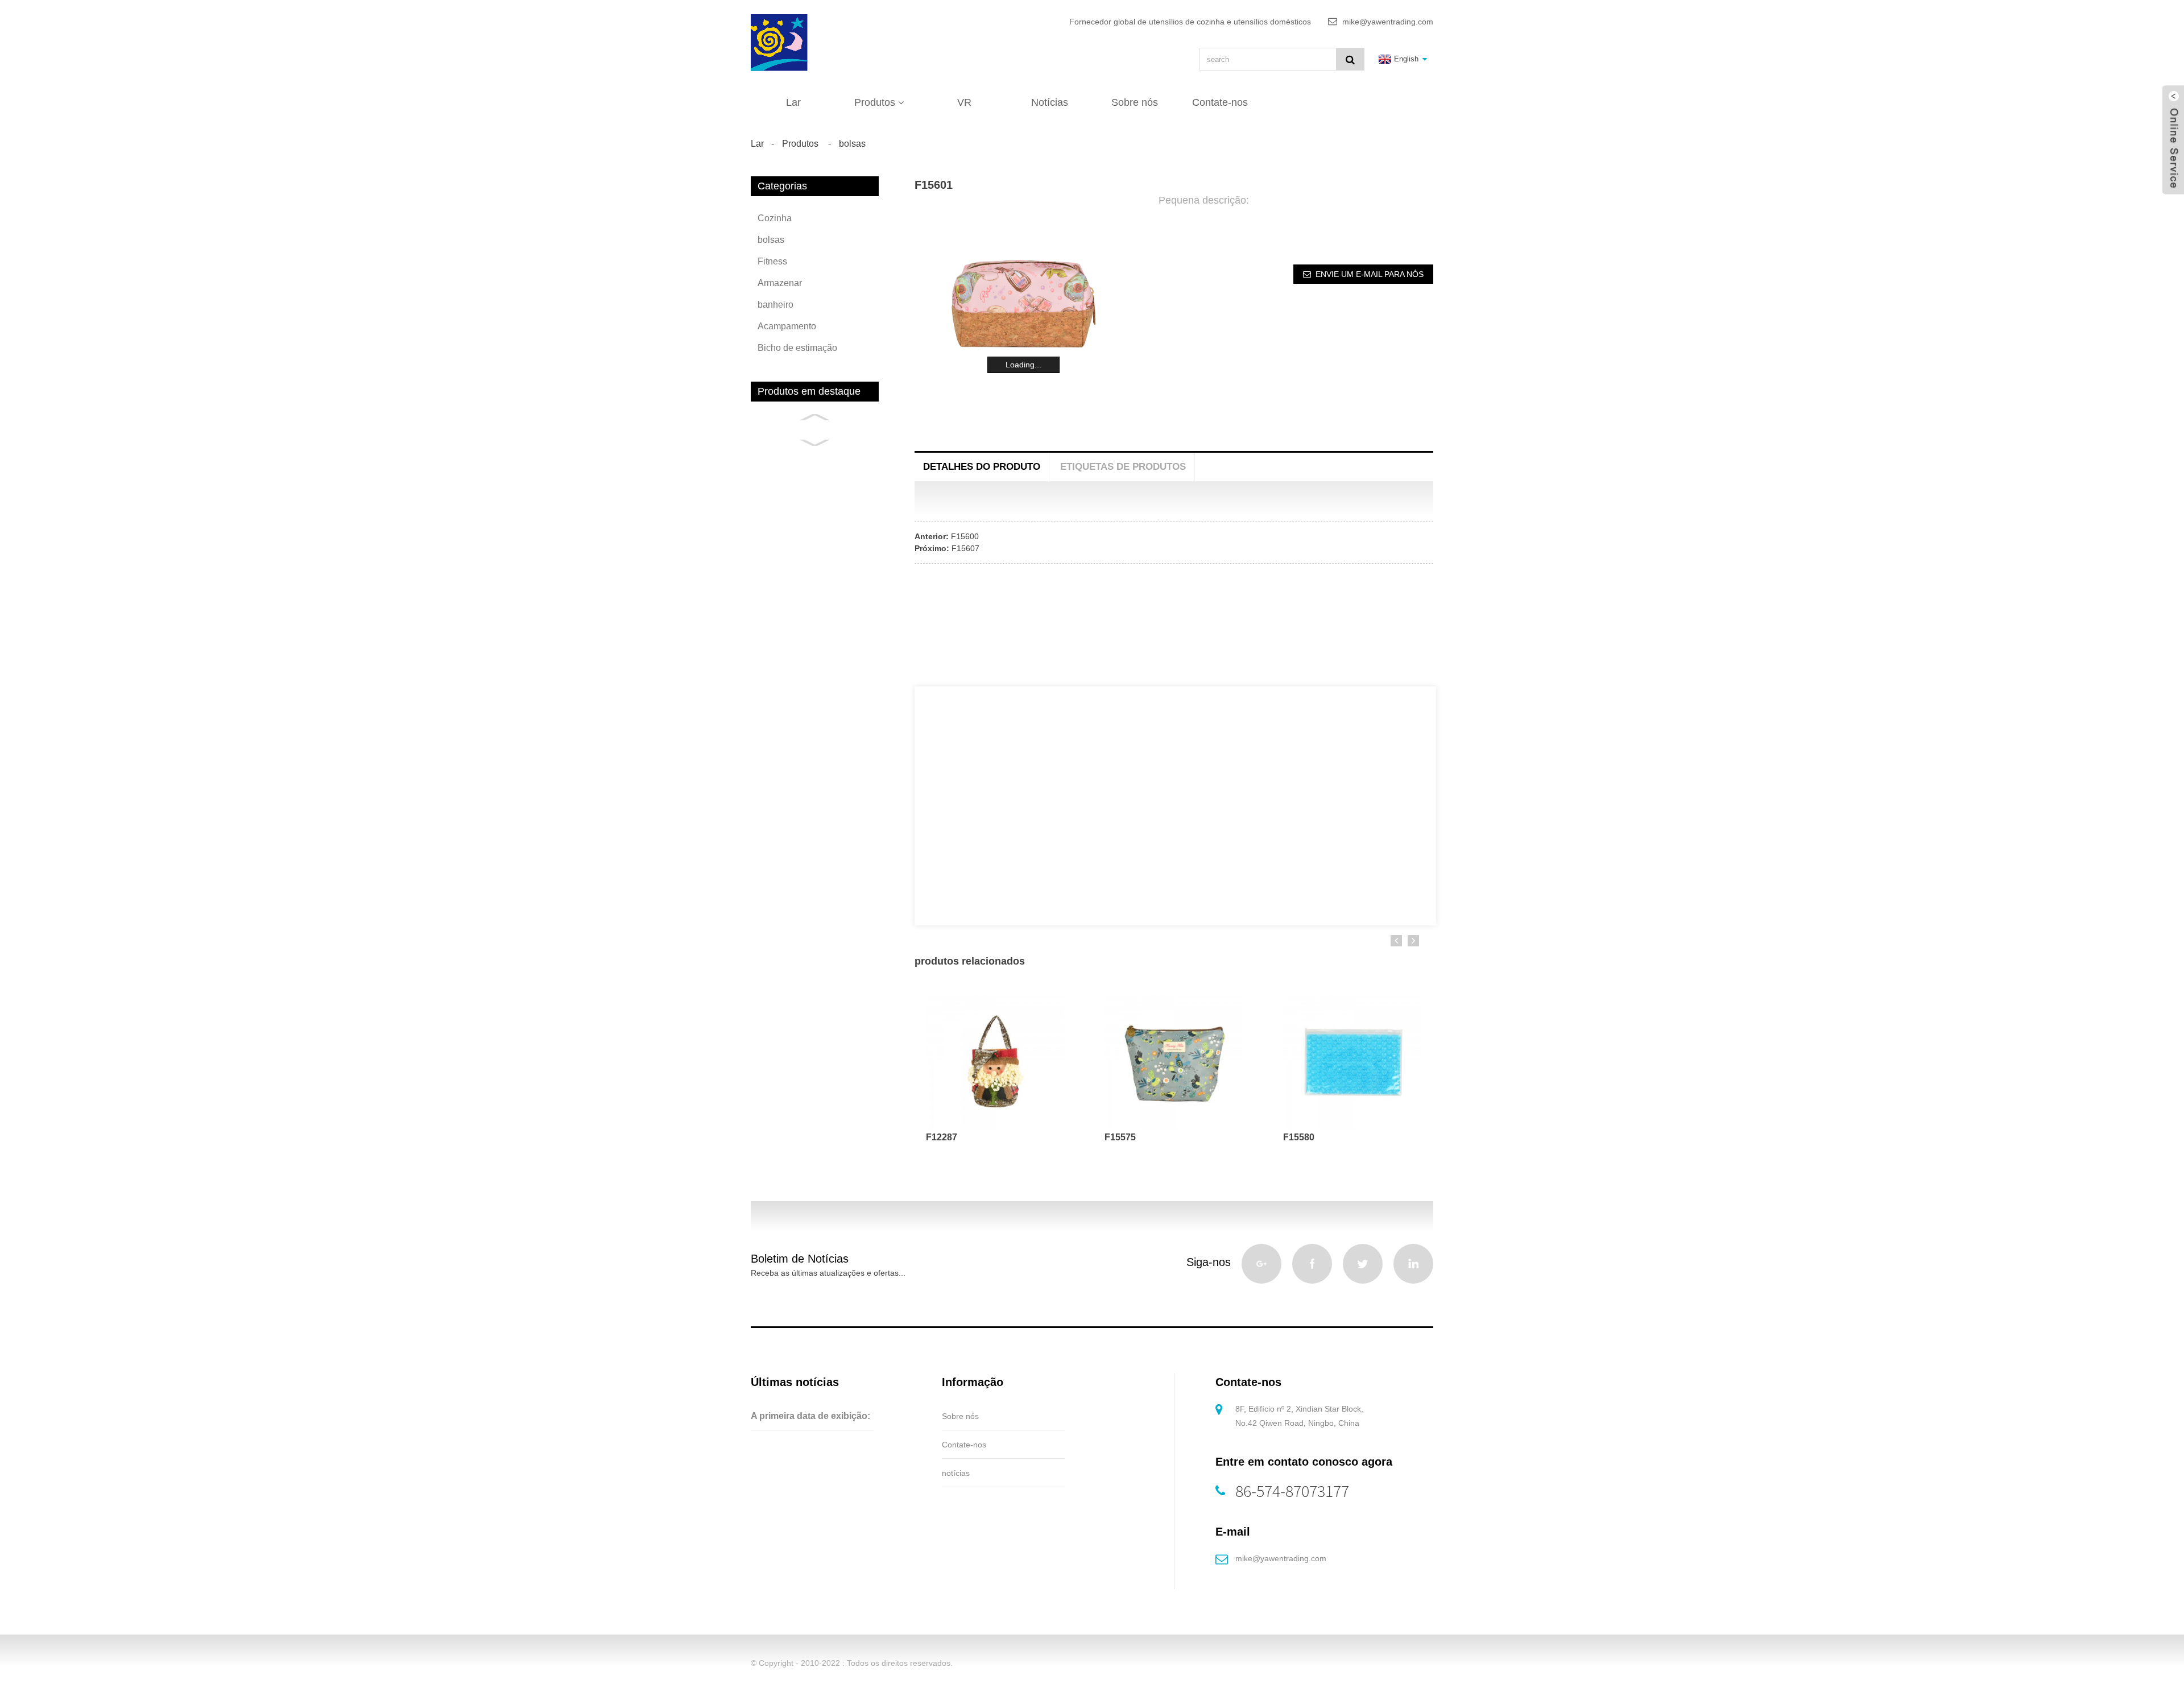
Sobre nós (1135, 102)
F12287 (942, 1137)
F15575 (1120, 1137)
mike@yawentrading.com (1281, 1558)
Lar (793, 102)
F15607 (965, 548)
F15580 (1299, 1137)
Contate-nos (1220, 102)
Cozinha (775, 218)
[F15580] (1352, 1061)
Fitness (772, 261)
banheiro (775, 305)
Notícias (1050, 102)
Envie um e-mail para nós (1370, 274)
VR (964, 102)
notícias (956, 1473)
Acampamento (787, 326)
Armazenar (780, 283)
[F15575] (1174, 1061)
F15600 (965, 536)
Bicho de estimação (797, 348)
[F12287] (995, 1061)
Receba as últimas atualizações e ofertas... (828, 1273)
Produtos (875, 102)
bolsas (852, 144)
